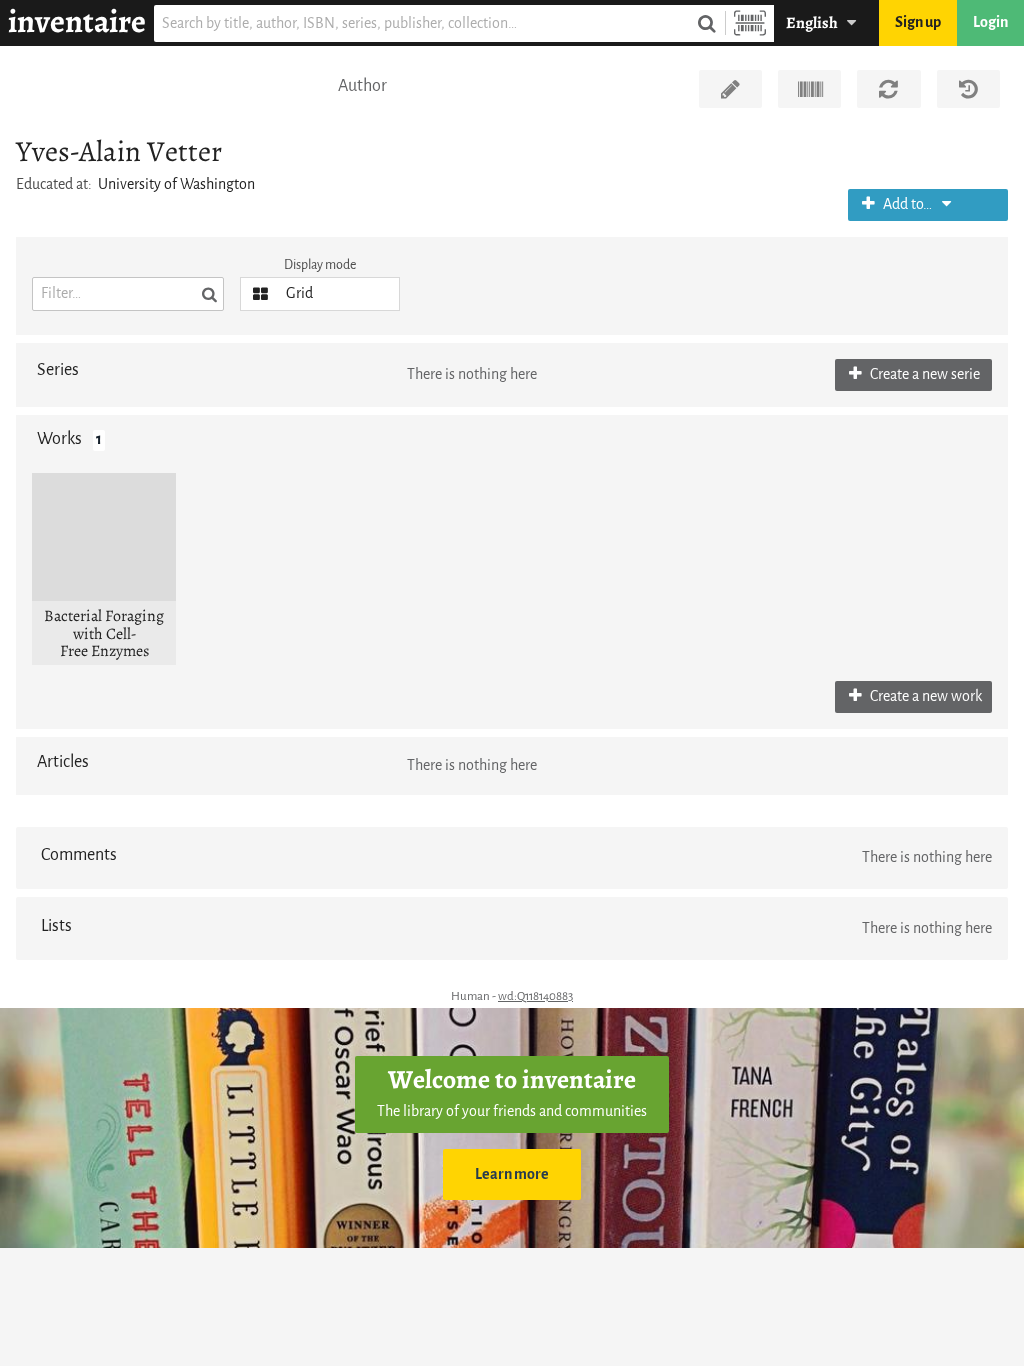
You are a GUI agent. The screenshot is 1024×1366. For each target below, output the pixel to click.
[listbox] (320, 294)
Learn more (512, 1174)
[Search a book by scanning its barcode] (750, 23)
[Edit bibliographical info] (730, 89)
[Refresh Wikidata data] (888, 89)
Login (990, 22)
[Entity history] (968, 89)
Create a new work (924, 696)
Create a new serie (923, 374)
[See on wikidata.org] (809, 89)
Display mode (320, 264)
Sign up (918, 22)
